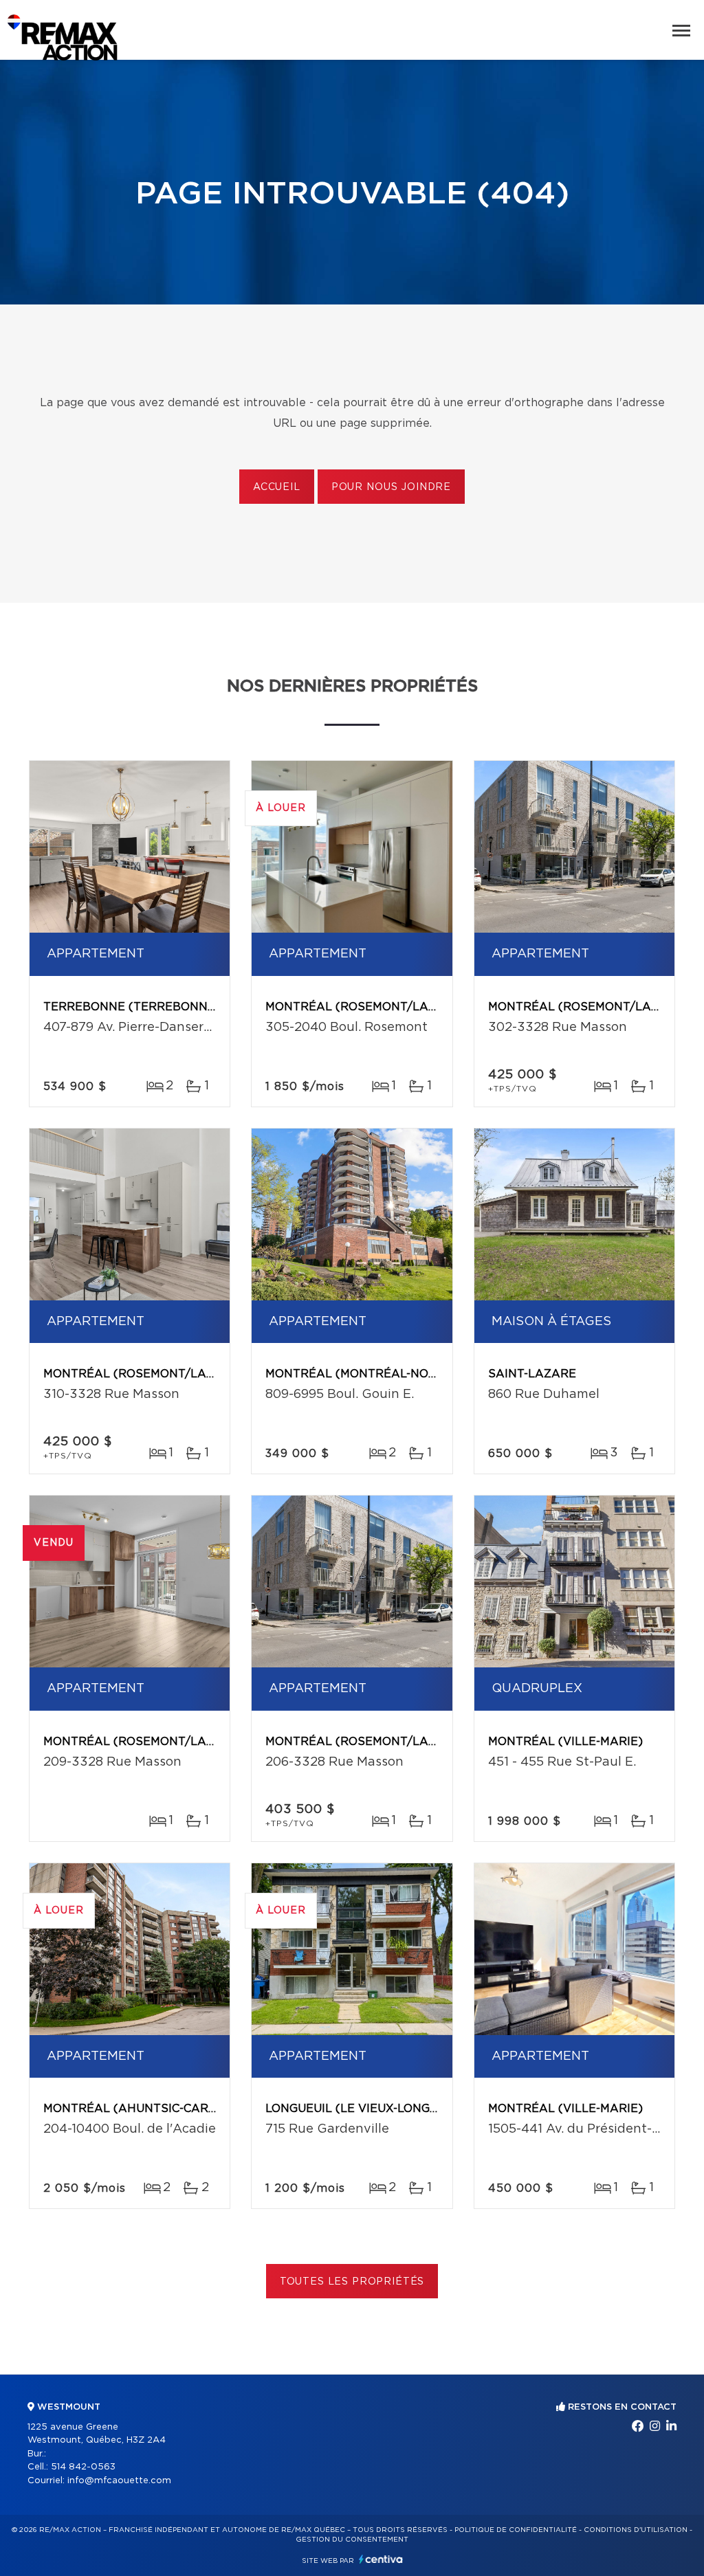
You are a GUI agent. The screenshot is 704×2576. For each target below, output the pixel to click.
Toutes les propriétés (352, 2282)
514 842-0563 (83, 2467)
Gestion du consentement (352, 2540)
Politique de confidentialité (516, 2530)
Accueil (277, 487)
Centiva (381, 2559)
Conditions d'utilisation (636, 2530)
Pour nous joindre (391, 487)
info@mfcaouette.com (119, 2481)
